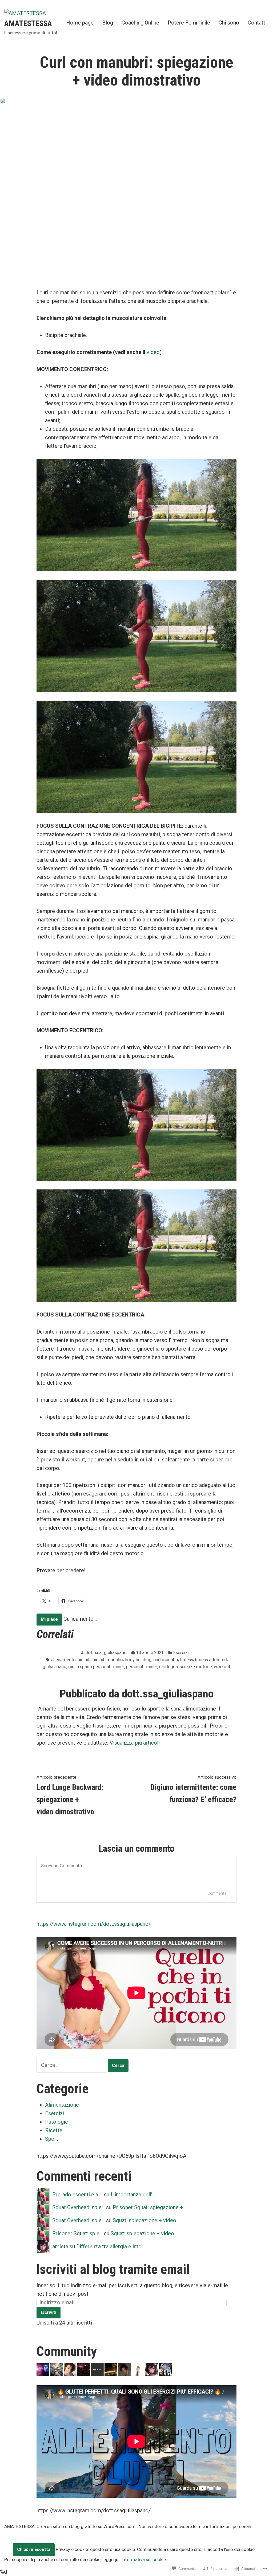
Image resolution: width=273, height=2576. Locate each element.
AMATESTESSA (28, 23)
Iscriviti (49, 2312)
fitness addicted (211, 1660)
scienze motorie (196, 1667)
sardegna (168, 1667)
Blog (108, 23)
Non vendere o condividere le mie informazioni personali (195, 2527)
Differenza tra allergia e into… (111, 2246)
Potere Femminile (189, 23)
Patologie (57, 2122)
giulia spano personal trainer (96, 1667)
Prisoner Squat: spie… (77, 2233)
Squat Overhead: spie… (79, 2207)
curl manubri (166, 1660)
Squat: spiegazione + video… (146, 2220)
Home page (80, 23)
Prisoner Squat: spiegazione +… (150, 2207)
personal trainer (142, 1667)
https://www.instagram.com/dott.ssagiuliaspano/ (94, 1924)
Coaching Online (140, 23)
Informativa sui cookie (144, 2560)
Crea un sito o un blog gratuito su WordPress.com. (87, 2527)
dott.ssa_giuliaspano (106, 1653)
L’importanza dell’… (133, 2195)
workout (222, 1667)
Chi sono (229, 23)
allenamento (63, 1660)
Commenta (217, 1893)
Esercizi (181, 1653)
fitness (186, 1660)
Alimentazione (62, 2105)
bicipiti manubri (108, 1660)
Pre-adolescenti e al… (77, 2195)
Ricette (54, 2130)
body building (138, 1660)
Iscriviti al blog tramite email (113, 2269)
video (153, 352)
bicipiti (84, 1660)
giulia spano (55, 1667)
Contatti (257, 23)
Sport (52, 2139)
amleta (60, 2246)
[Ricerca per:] (72, 2065)
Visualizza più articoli (135, 1743)
